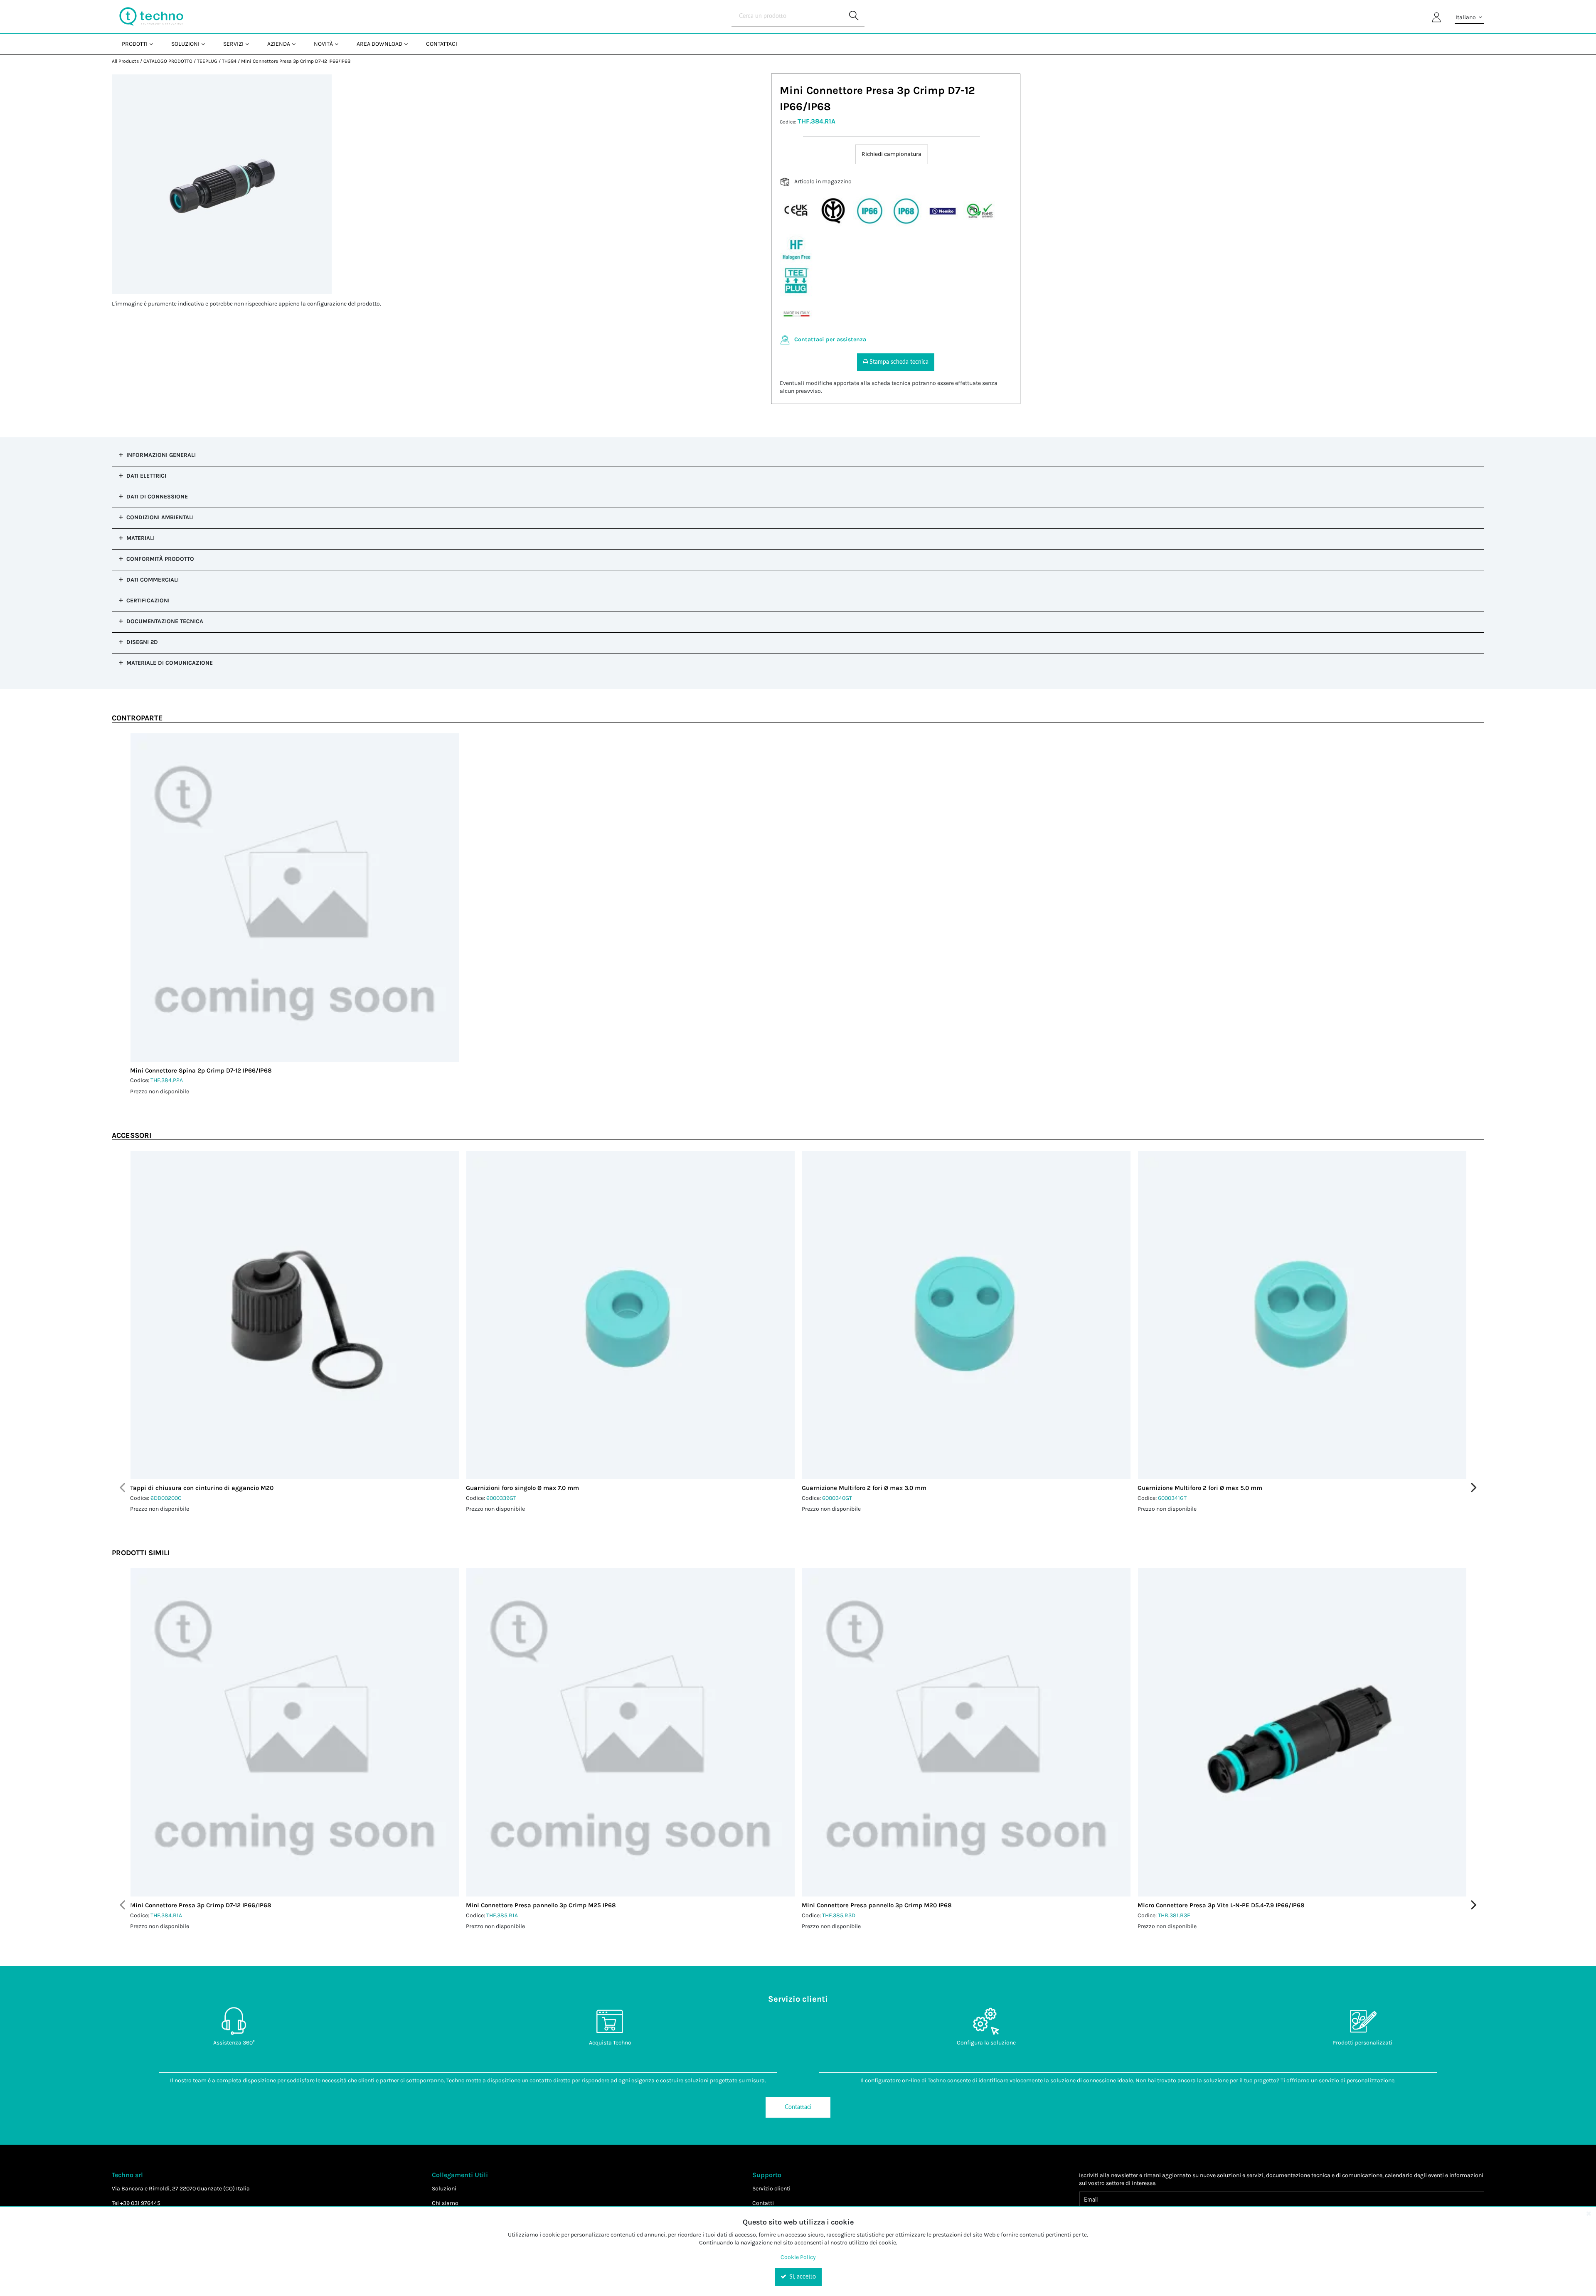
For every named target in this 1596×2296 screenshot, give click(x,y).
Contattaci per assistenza (830, 339)
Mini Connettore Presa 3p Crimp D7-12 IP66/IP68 (296, 61)
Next (1474, 1487)
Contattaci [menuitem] (442, 44)
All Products (125, 61)
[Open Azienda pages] (297, 44)
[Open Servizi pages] (250, 44)
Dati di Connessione (157, 497)
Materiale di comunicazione (170, 663)
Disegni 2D (142, 642)
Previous (122, 1487)
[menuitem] (137, 44)
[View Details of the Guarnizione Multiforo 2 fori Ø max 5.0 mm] (1302, 1315)
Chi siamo (445, 2203)
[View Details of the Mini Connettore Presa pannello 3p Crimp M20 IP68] (966, 1732)
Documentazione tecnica (165, 621)
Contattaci (798, 2107)
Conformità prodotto (160, 559)
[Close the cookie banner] (1589, 2213)
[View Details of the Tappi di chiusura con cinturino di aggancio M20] (295, 1315)
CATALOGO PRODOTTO (168, 61)
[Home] (151, 17)
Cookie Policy (798, 2257)
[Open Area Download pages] (409, 44)
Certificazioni (148, 601)
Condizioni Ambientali (160, 517)
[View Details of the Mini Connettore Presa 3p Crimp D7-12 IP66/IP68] (295, 1732)
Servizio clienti (771, 2189)
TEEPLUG (207, 61)
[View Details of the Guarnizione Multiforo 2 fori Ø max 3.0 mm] (966, 1315)
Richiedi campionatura (892, 154)
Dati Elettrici (146, 476)
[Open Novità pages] (340, 44)
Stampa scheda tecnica (899, 362)
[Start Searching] (854, 17)
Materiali (140, 538)
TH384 (229, 61)
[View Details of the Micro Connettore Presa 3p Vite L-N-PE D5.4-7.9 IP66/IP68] (1302, 1732)
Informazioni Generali (161, 455)
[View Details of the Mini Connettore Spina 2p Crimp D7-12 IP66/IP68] (295, 898)
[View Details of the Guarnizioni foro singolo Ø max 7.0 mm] (631, 1315)
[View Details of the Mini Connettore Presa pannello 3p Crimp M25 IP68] (631, 1732)
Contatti (763, 2203)
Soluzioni (444, 2189)
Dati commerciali (153, 580)
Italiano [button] (1466, 17)
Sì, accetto (802, 2277)
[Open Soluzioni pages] (206, 44)
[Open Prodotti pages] (154, 44)
